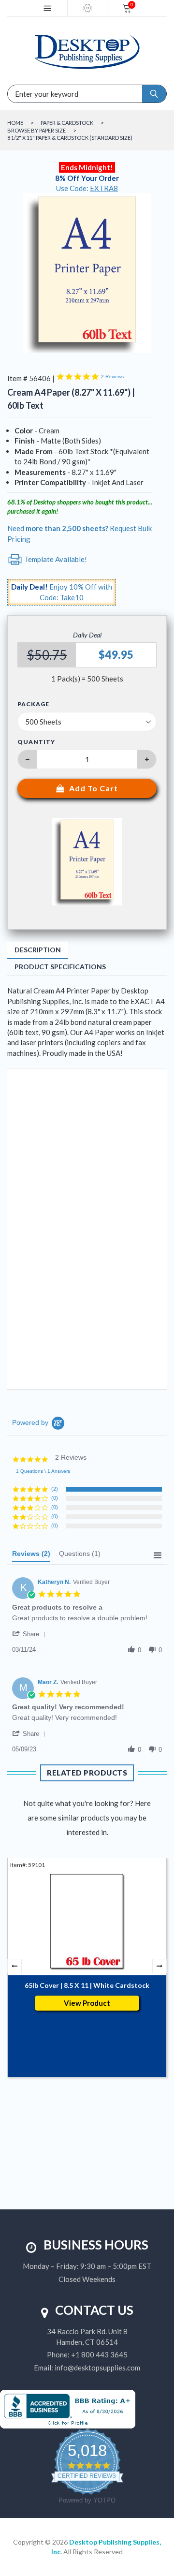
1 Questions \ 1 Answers (43, 1471)
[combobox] (43, 94)
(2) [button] (55, 1489)
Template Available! (55, 559)
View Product (87, 2003)
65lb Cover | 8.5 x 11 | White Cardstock (87, 1985)
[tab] (31, 1556)
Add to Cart (94, 788)
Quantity (36, 742)
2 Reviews (112, 377)
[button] (30, 1634)
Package (33, 704)
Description (38, 950)
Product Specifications (60, 967)
